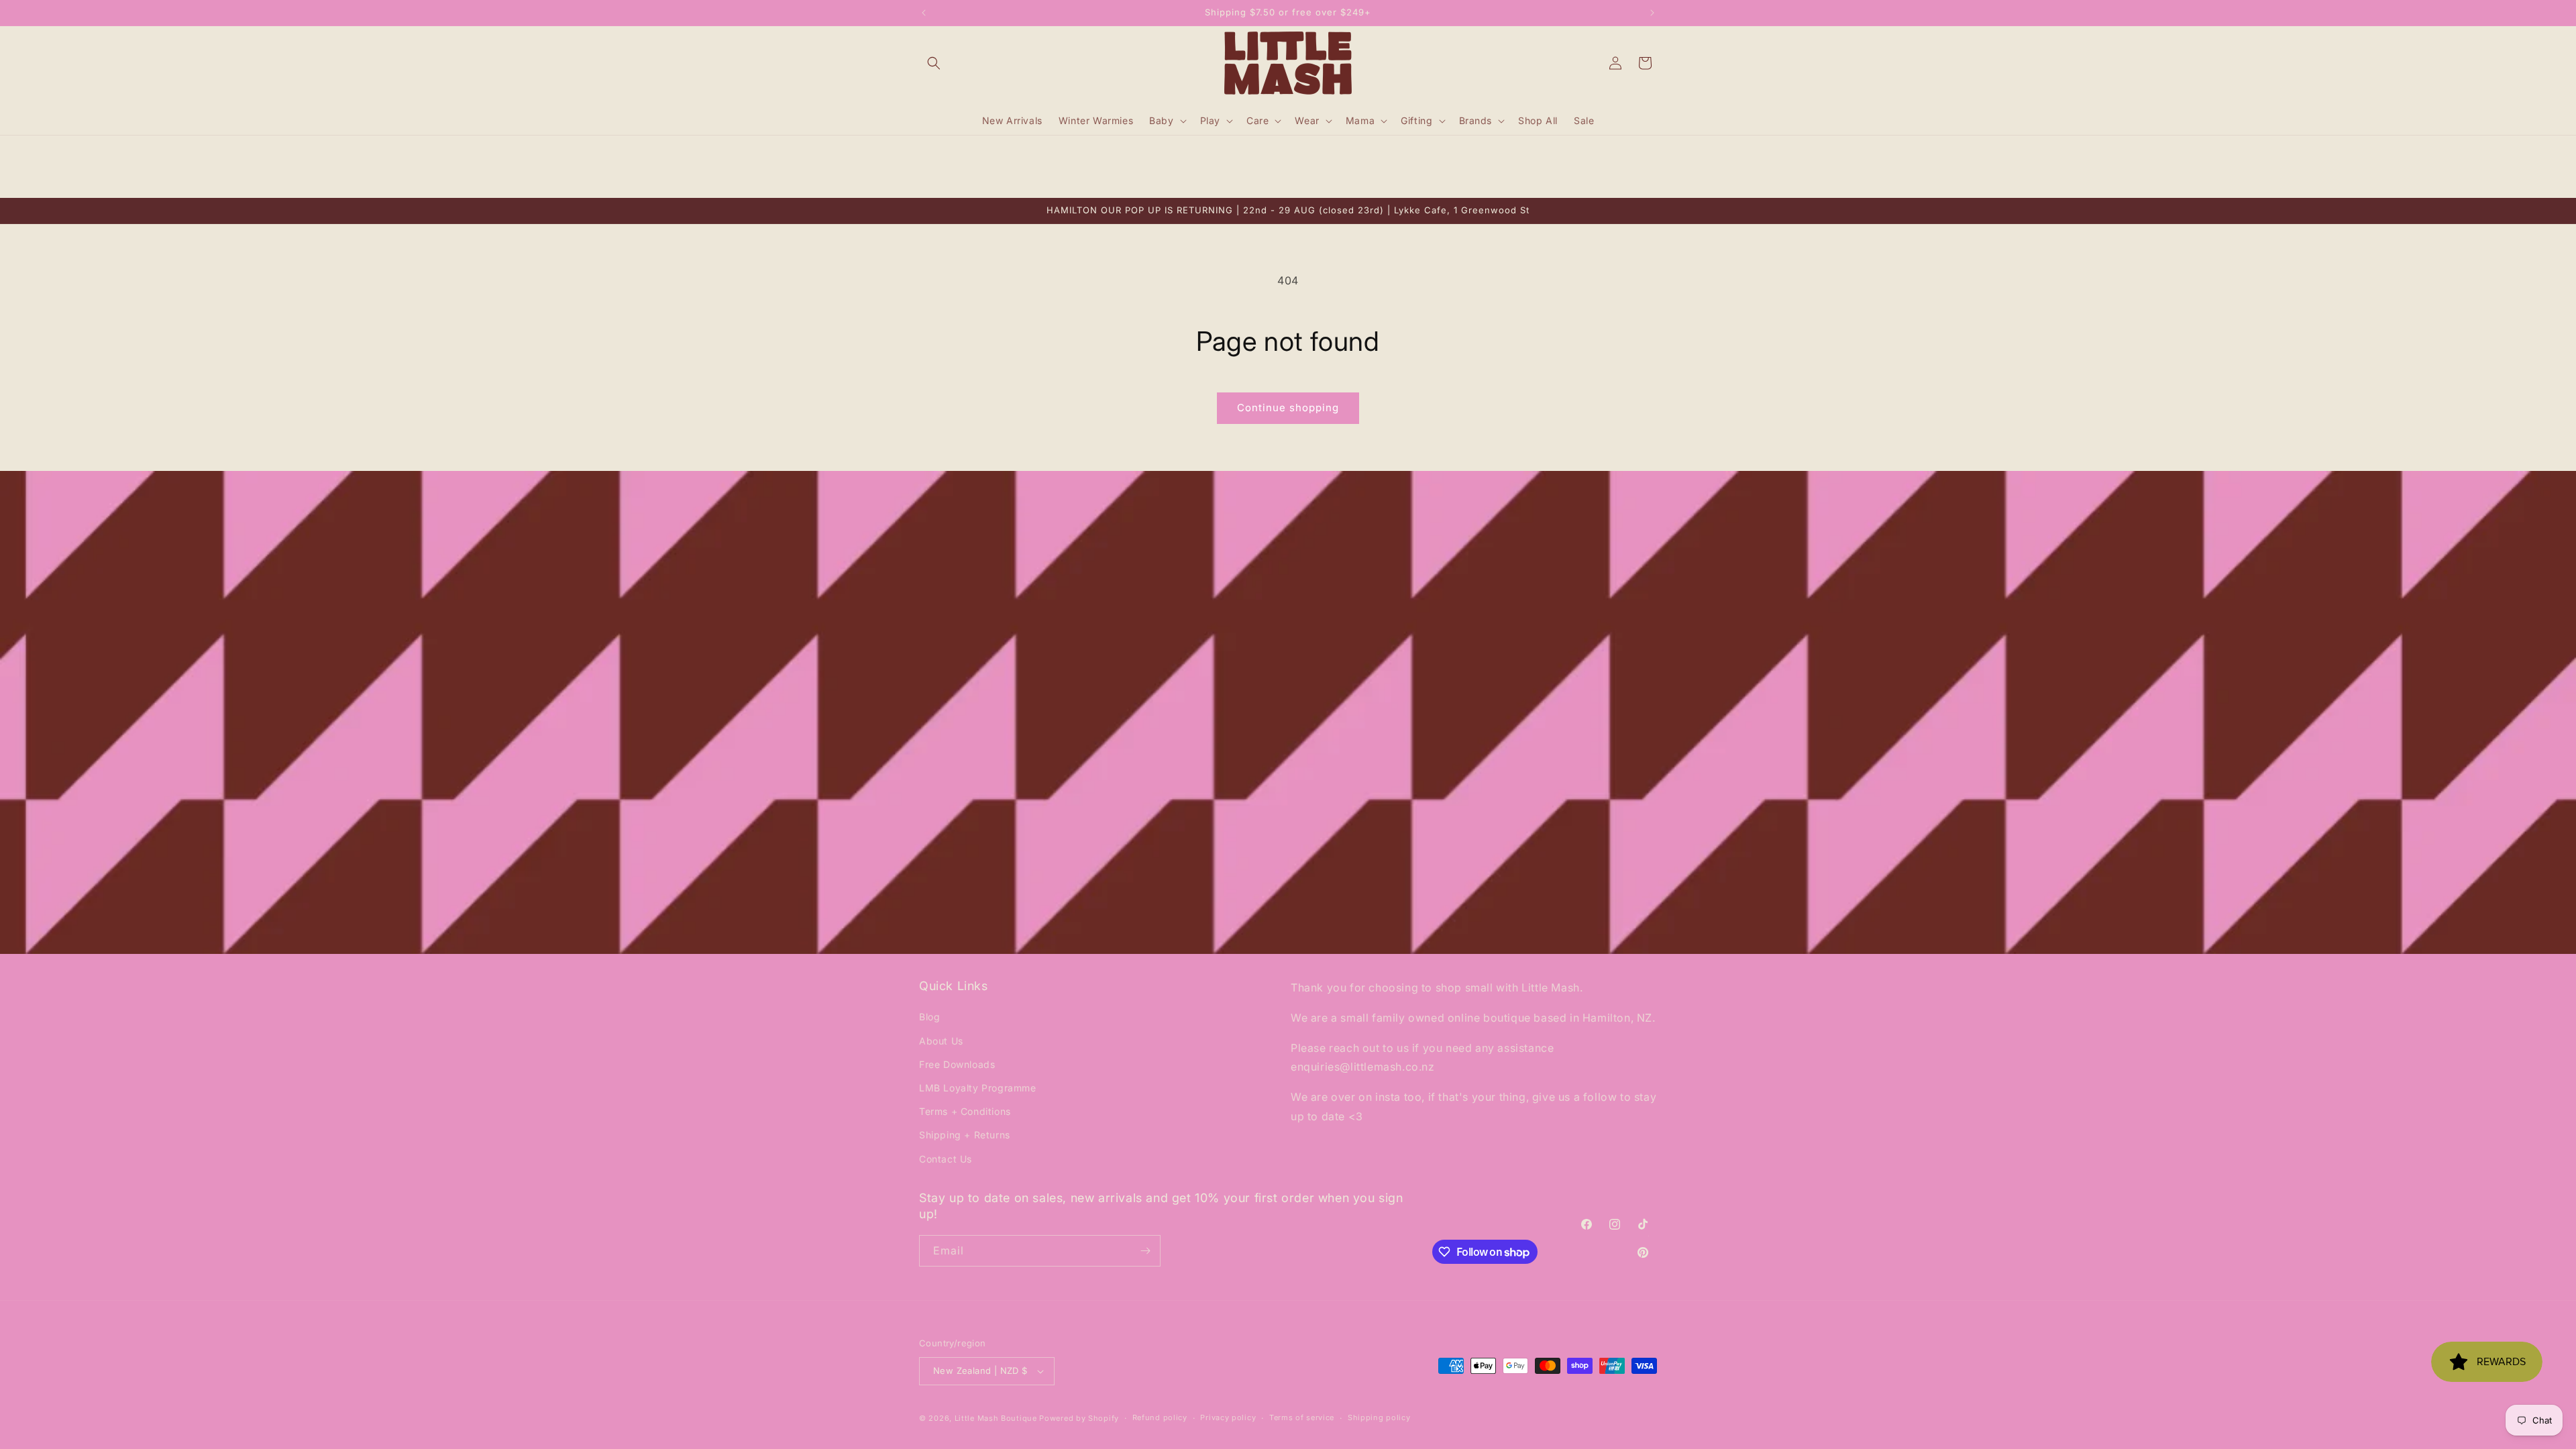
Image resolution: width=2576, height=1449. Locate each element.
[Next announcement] (1652, 13)
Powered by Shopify (1079, 1418)
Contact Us (946, 1158)
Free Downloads (957, 1064)
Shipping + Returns (965, 1135)
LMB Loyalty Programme (978, 1088)
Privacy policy (1228, 1417)
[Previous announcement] (924, 13)
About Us (941, 1040)
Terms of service (1302, 1417)
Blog (929, 1017)
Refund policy (1160, 1417)
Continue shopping (1288, 408)
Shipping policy (1379, 1417)
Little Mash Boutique (996, 1418)
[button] (934, 63)
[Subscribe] (1145, 1251)
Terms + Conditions (965, 1111)
